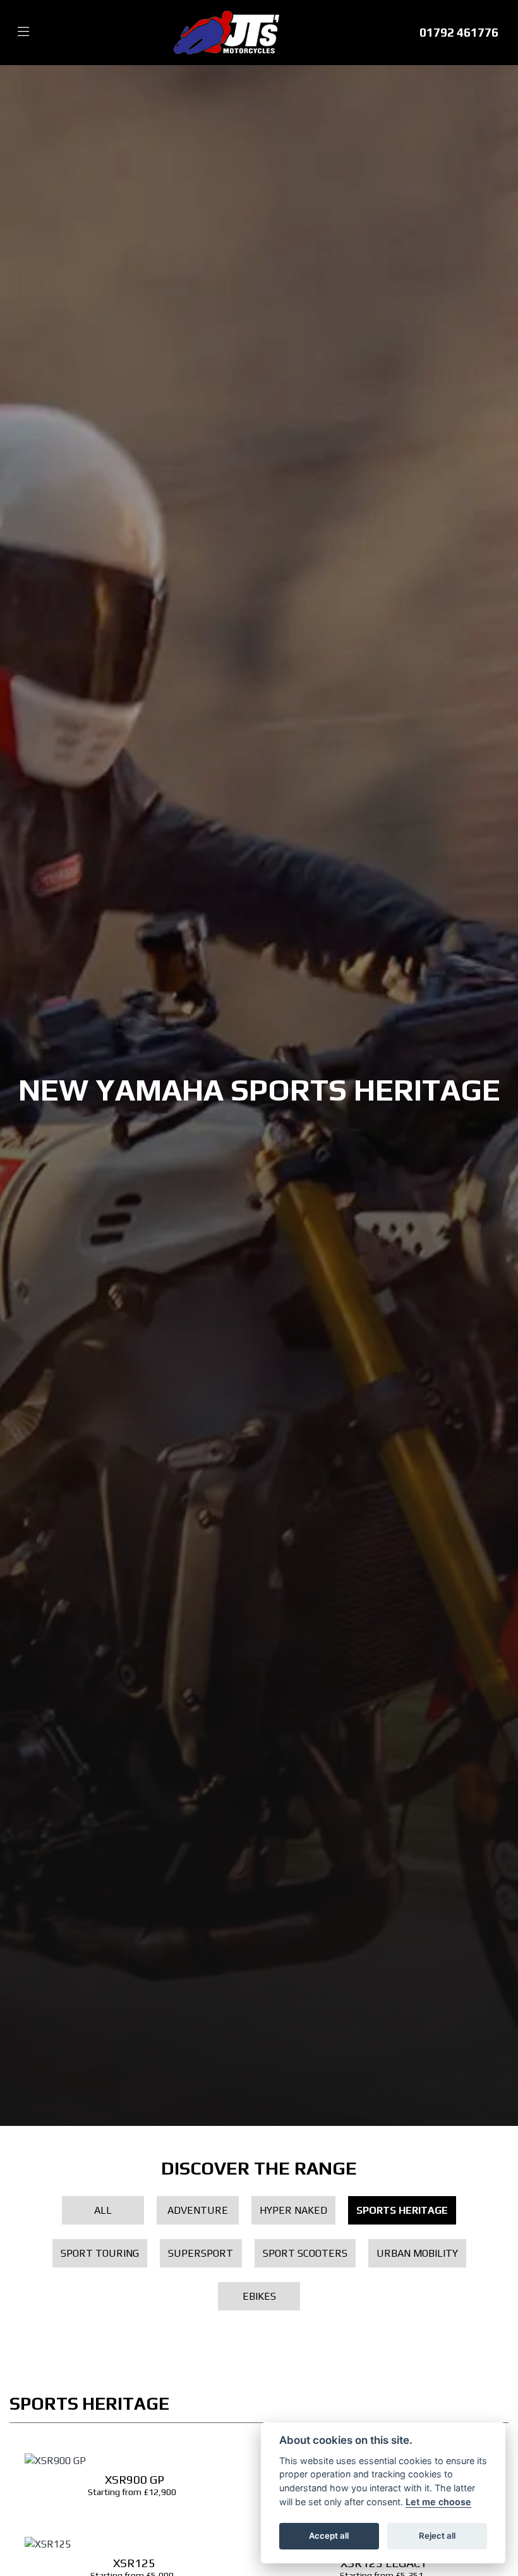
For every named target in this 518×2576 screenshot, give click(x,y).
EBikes (259, 2296)
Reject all (437, 2536)
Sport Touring (100, 2253)
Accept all (329, 2536)
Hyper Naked (293, 2210)
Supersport (201, 2253)
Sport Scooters (305, 2253)
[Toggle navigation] (23, 32)
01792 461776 (459, 32)
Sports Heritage (402, 2210)
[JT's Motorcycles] (226, 31)
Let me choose (438, 2502)
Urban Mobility (417, 2253)
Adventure (198, 2210)
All (103, 2210)
